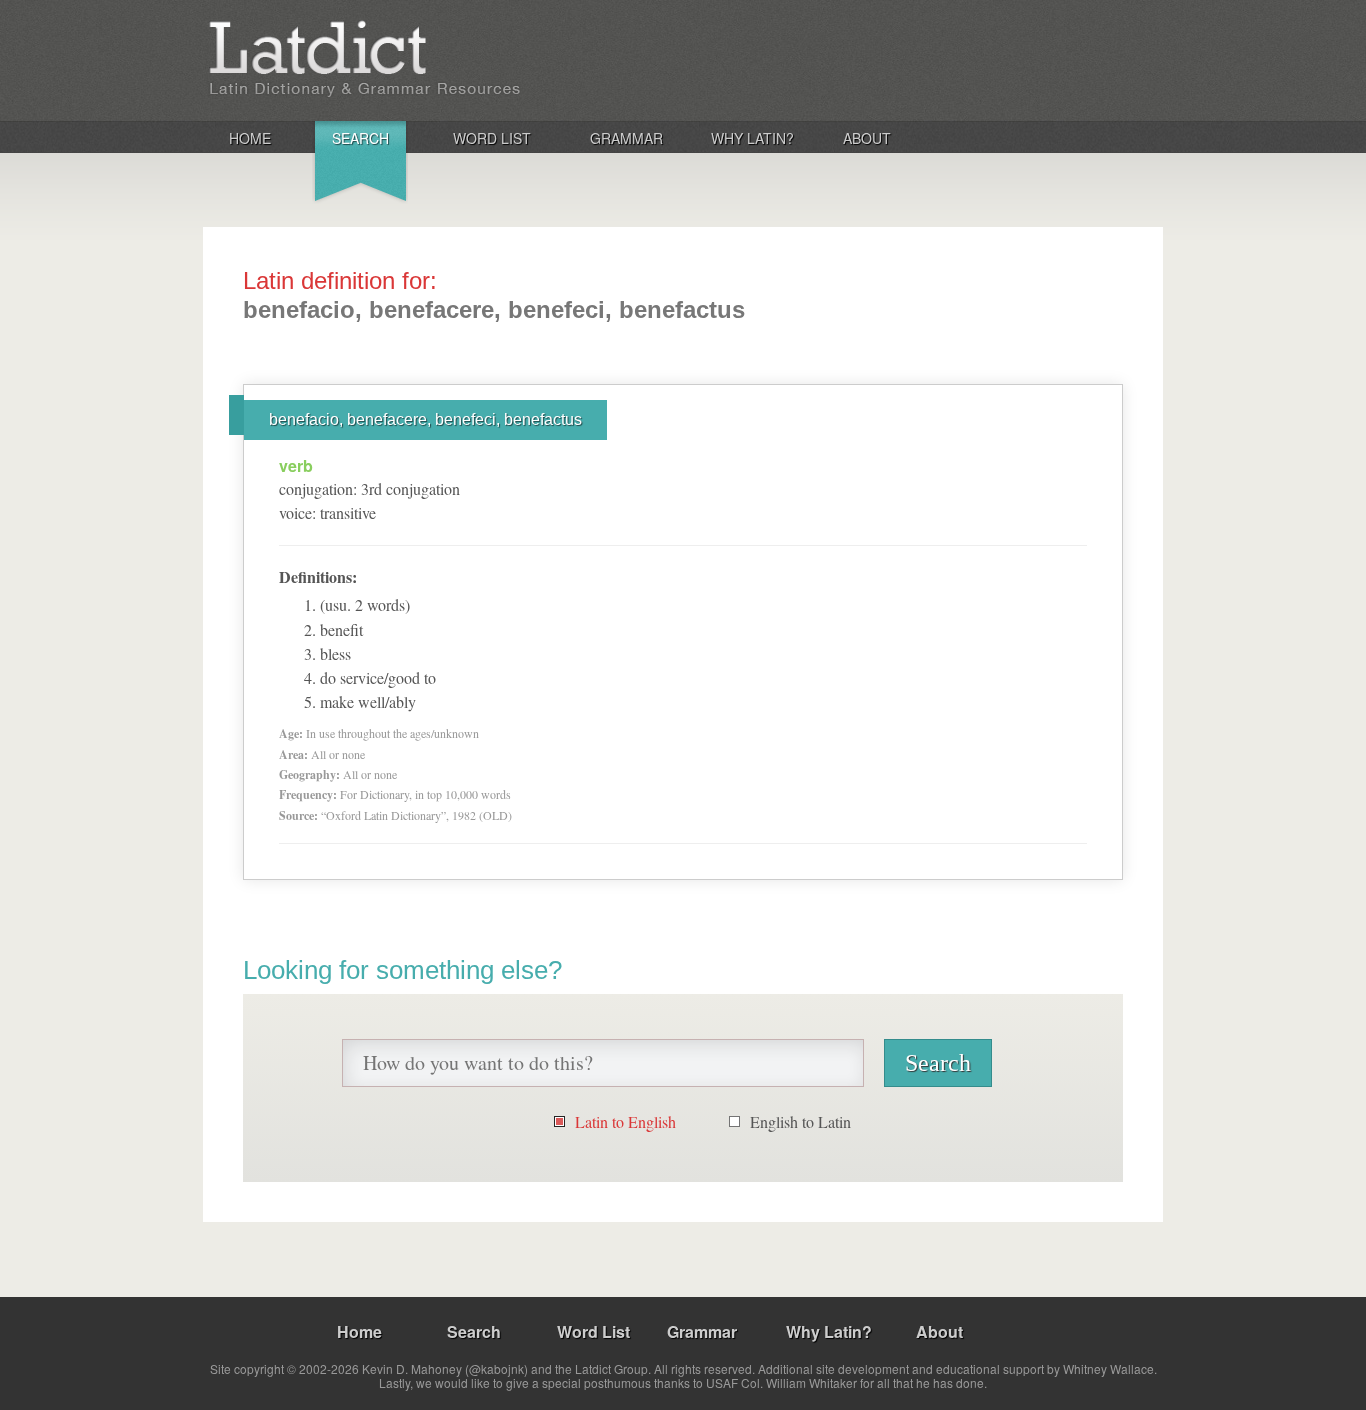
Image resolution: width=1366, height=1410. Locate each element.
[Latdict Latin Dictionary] (466, 59)
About (867, 138)
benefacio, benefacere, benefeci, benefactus (425, 419)
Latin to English (625, 1121)
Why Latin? (752, 138)
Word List (492, 138)
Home (250, 138)
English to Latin (800, 1121)
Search (360, 138)
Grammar (626, 138)
